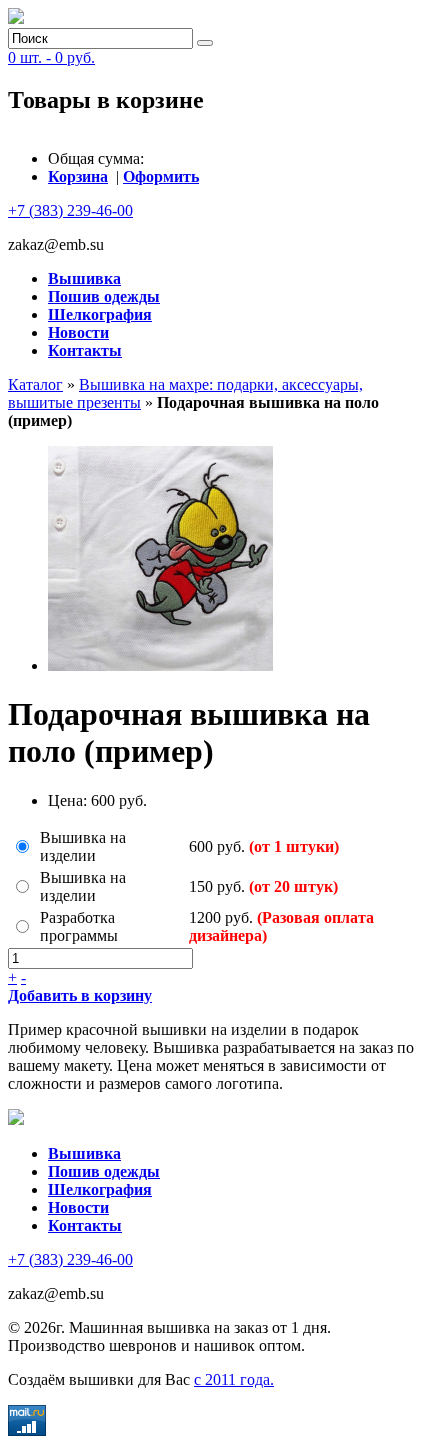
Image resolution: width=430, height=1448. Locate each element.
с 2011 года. (234, 1379)
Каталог (35, 384)
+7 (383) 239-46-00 (70, 210)
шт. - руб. (51, 57)
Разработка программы (79, 926)
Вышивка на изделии (83, 846)
